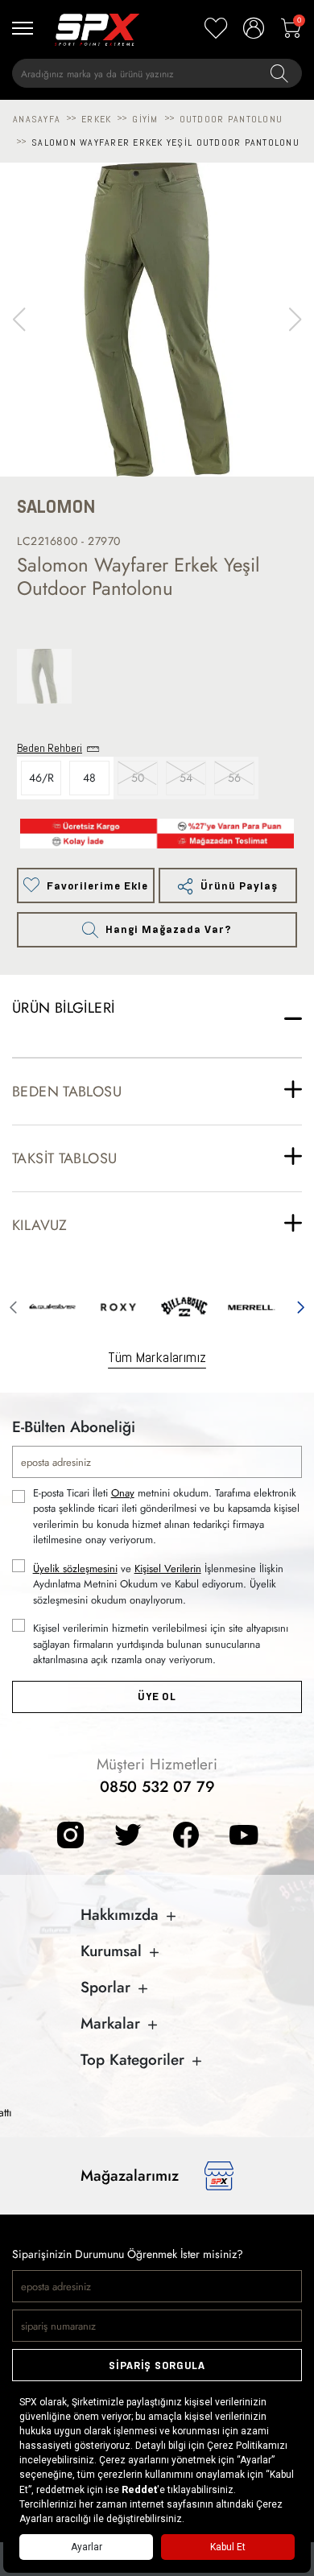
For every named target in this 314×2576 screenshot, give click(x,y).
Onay (123, 1493)
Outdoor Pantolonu (231, 119)
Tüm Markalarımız (157, 1357)
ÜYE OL (157, 1697)
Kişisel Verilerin (168, 1569)
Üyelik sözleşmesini (75, 1569)
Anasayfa (37, 119)
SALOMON (56, 507)
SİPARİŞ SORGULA (157, 2365)
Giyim (145, 119)
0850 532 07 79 (157, 1787)
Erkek (96, 119)
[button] (295, 320)
